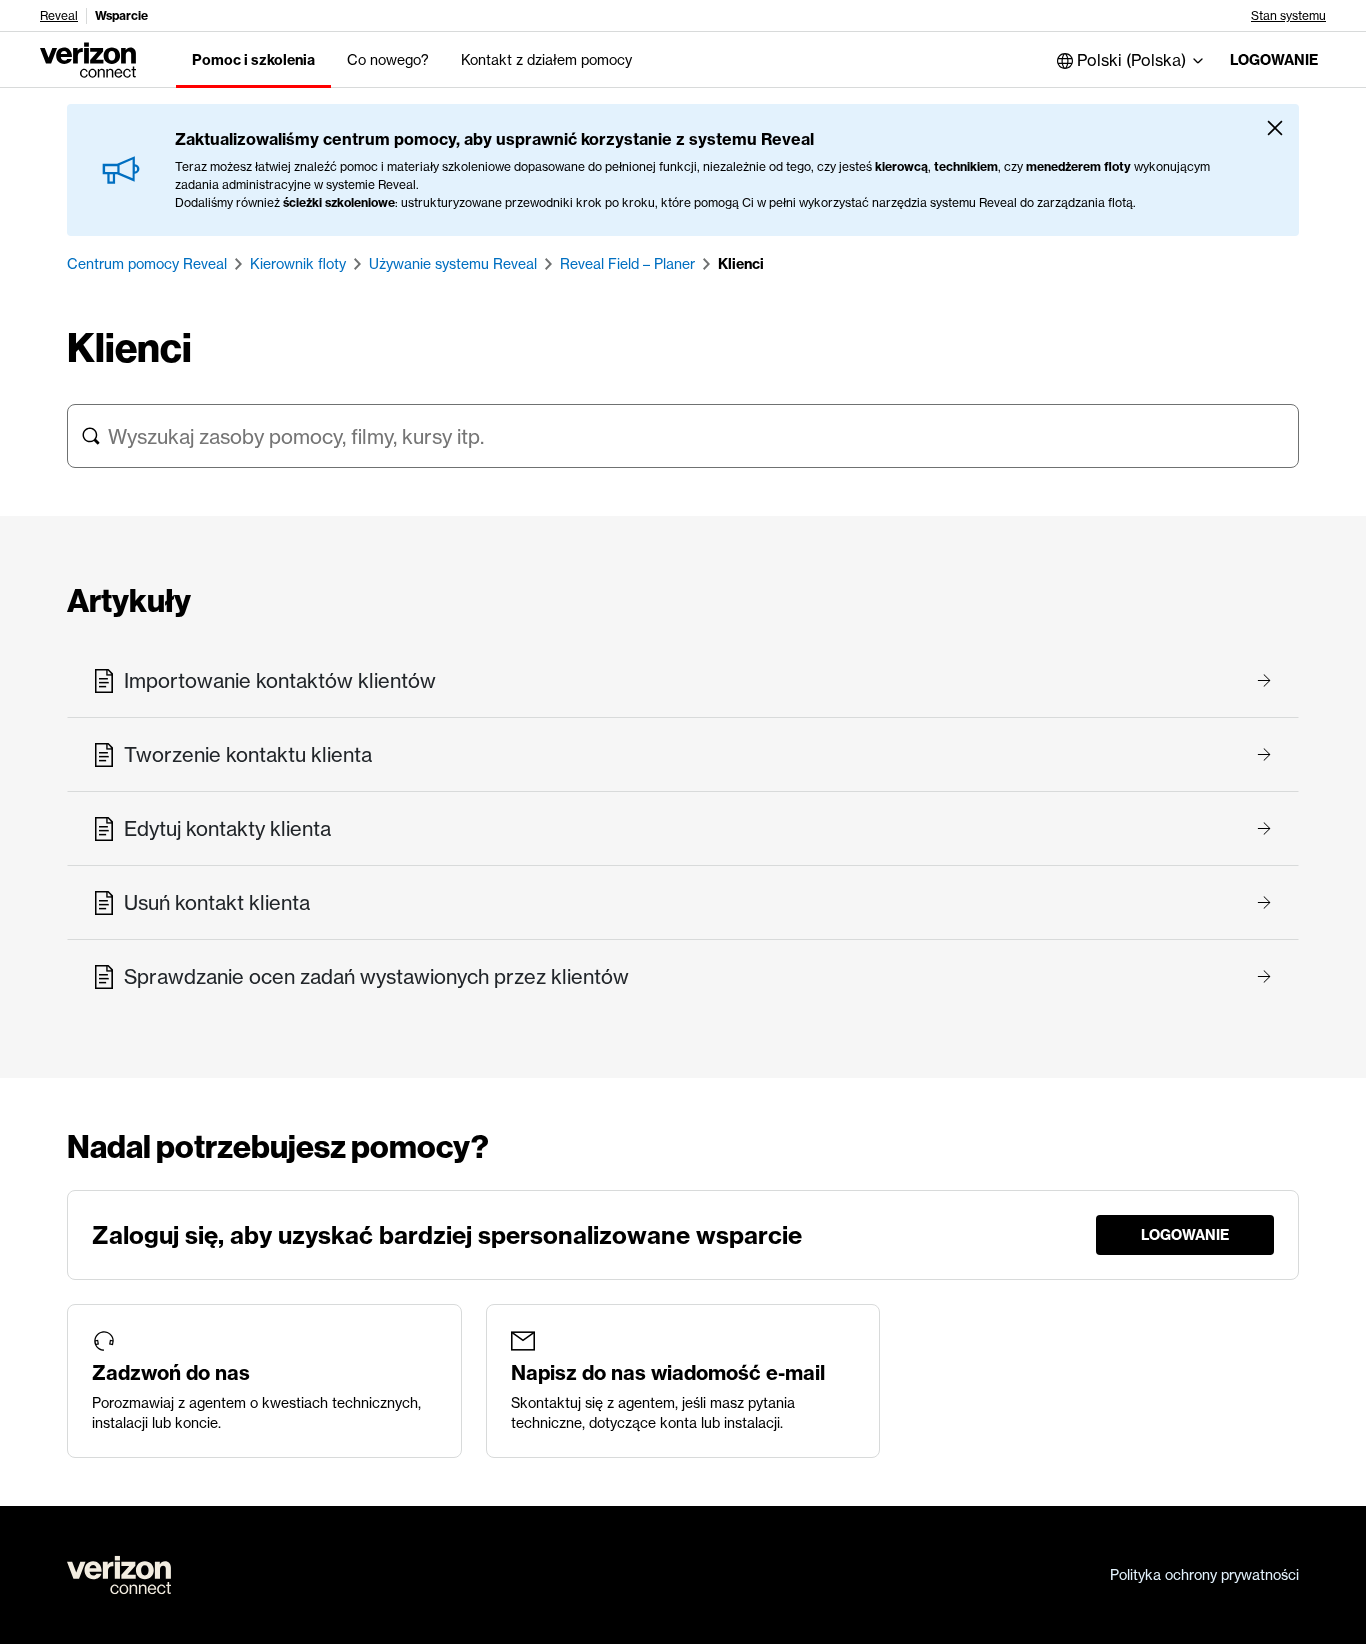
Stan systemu (1288, 16)
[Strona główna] (88, 58)
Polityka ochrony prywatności (1204, 1575)
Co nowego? (388, 60)
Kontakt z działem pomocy (546, 60)
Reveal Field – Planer (627, 264)
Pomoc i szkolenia (253, 60)
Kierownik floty (298, 264)
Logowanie (1274, 60)
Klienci (741, 264)
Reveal (59, 16)
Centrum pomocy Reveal (147, 264)
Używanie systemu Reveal (453, 264)
